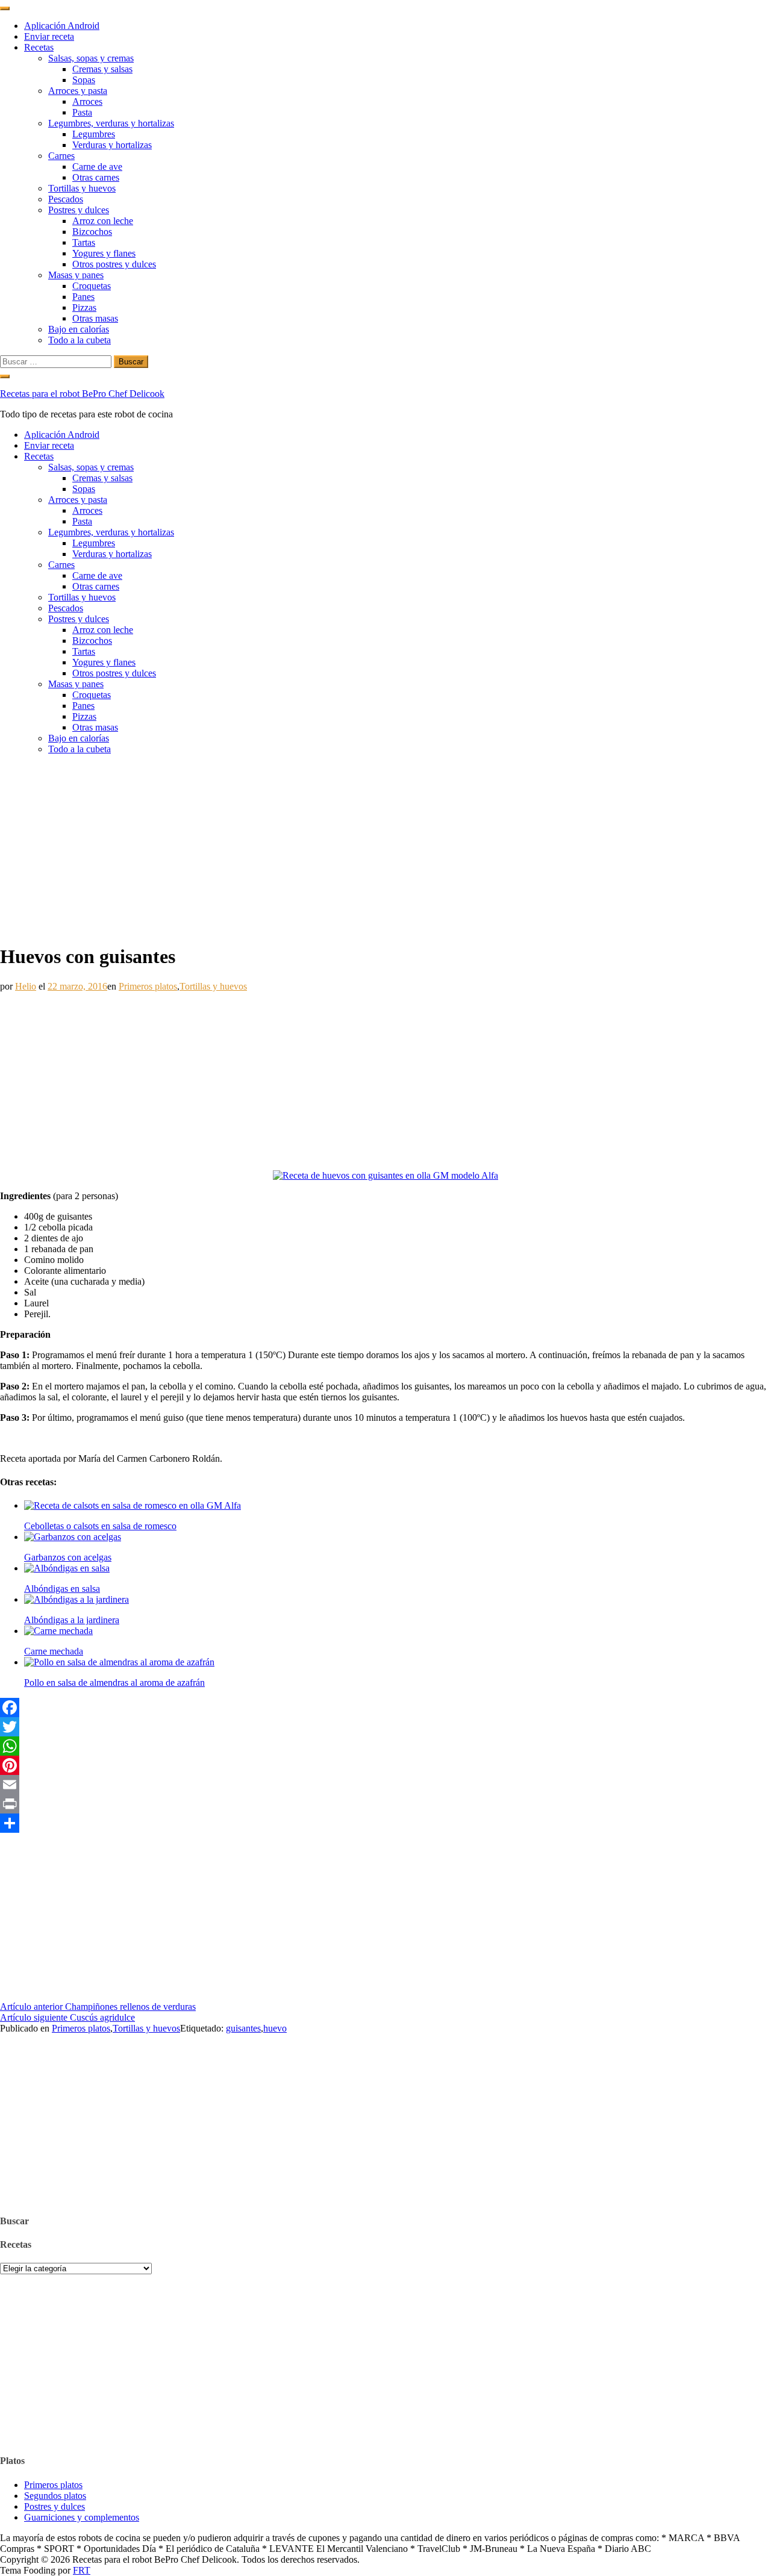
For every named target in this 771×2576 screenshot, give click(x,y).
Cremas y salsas (102, 69)
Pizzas (84, 307)
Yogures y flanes (104, 253)
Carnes (61, 156)
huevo (275, 2028)
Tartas (84, 242)
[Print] (385, 1804)
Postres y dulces (79, 210)
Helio (26, 986)
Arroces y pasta (78, 91)
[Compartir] (385, 1823)
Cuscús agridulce (67, 2017)
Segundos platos (55, 2496)
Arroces (87, 101)
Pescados (66, 199)
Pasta (82, 112)
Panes (83, 297)
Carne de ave (97, 167)
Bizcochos (92, 232)
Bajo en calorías (79, 329)
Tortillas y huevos (82, 188)
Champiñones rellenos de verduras (98, 2007)
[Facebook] (385, 1707)
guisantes (243, 2028)
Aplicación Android (62, 26)
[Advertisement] (385, 849)
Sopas (84, 80)
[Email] (385, 1785)
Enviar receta (49, 36)
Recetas (39, 47)
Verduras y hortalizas (112, 145)
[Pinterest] (385, 1765)
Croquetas (92, 286)
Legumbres (94, 134)
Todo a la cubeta (80, 340)
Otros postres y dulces (114, 264)
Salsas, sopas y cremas (91, 58)
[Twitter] (385, 1727)
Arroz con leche (103, 221)
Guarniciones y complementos (82, 2517)
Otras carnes (96, 177)
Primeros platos (148, 986)
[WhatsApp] (385, 1746)
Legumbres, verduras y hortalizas (111, 123)
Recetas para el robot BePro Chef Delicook (82, 394)
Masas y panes (76, 275)
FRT (82, 2570)
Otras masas (95, 318)
